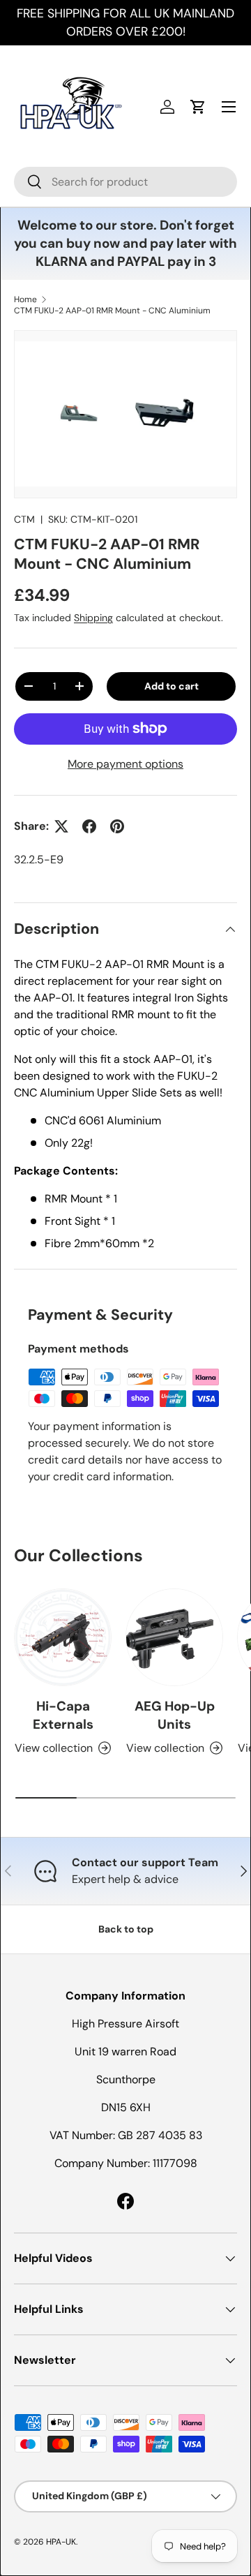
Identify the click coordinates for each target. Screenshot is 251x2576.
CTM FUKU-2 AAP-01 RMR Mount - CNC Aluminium (112, 311)
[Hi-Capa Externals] (63, 1637)
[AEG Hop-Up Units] (174, 1637)
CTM (24, 519)
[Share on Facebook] (89, 826)
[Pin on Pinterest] (117, 826)
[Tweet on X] (61, 826)
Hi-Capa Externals (63, 1715)
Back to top (126, 1929)
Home (25, 299)
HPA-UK (61, 2542)
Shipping (93, 618)
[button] (198, 107)
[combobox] (125, 182)
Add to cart (172, 686)
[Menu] (229, 107)
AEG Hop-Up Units (175, 1715)
